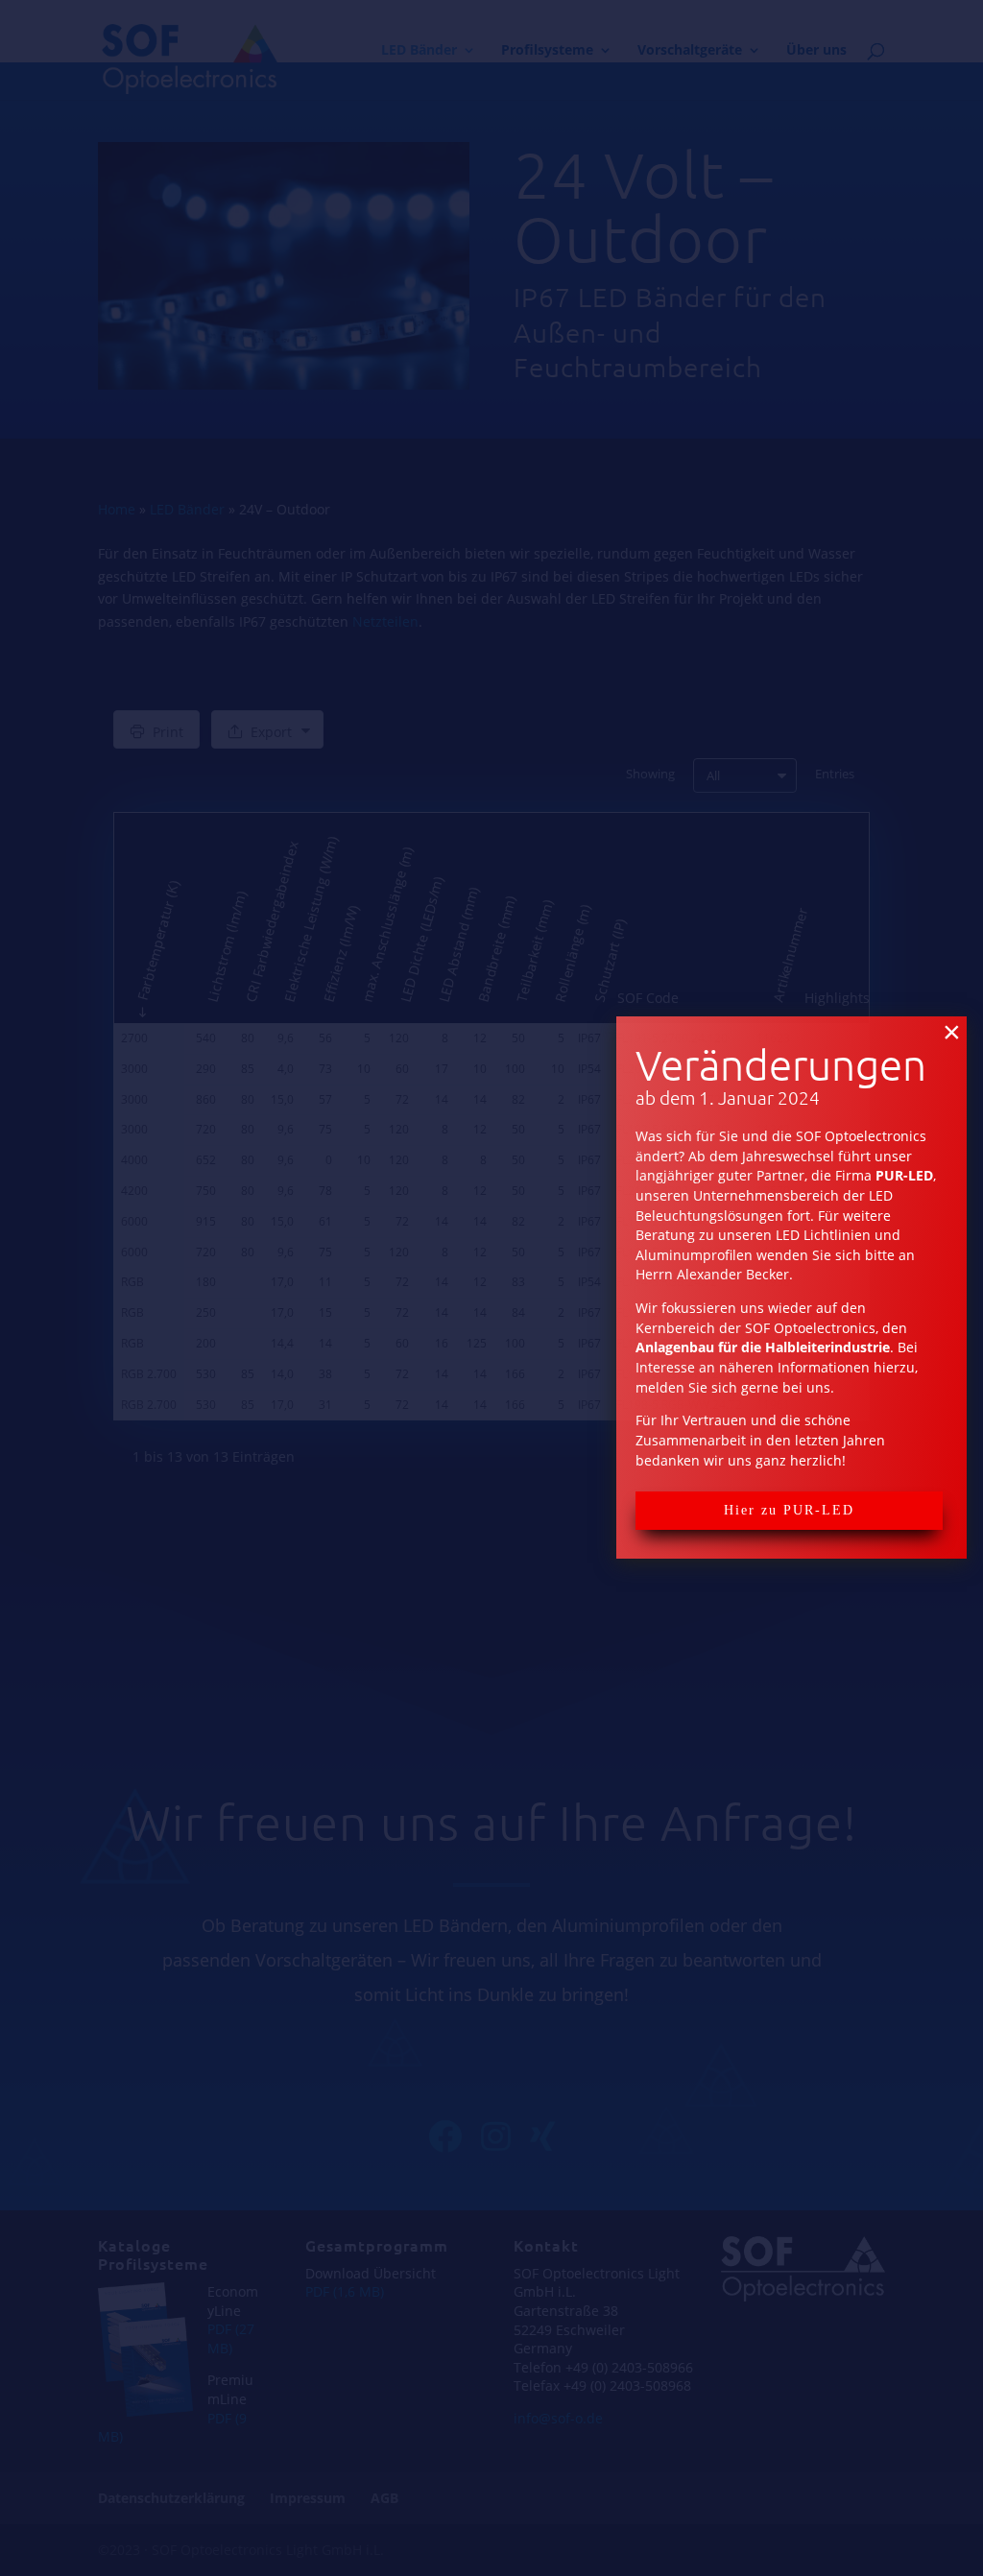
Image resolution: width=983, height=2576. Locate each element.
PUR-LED (904, 1175)
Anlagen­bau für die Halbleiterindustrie (763, 1347)
